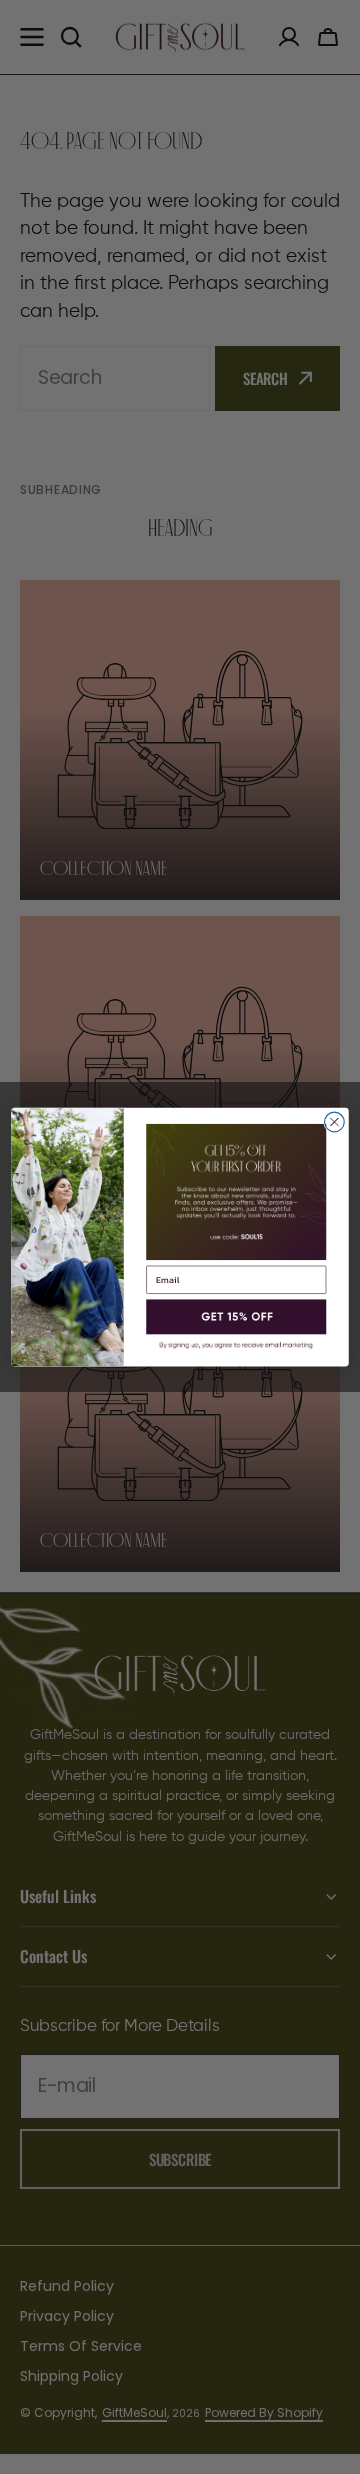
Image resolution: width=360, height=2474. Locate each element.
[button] (236, 1317)
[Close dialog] (335, 1122)
